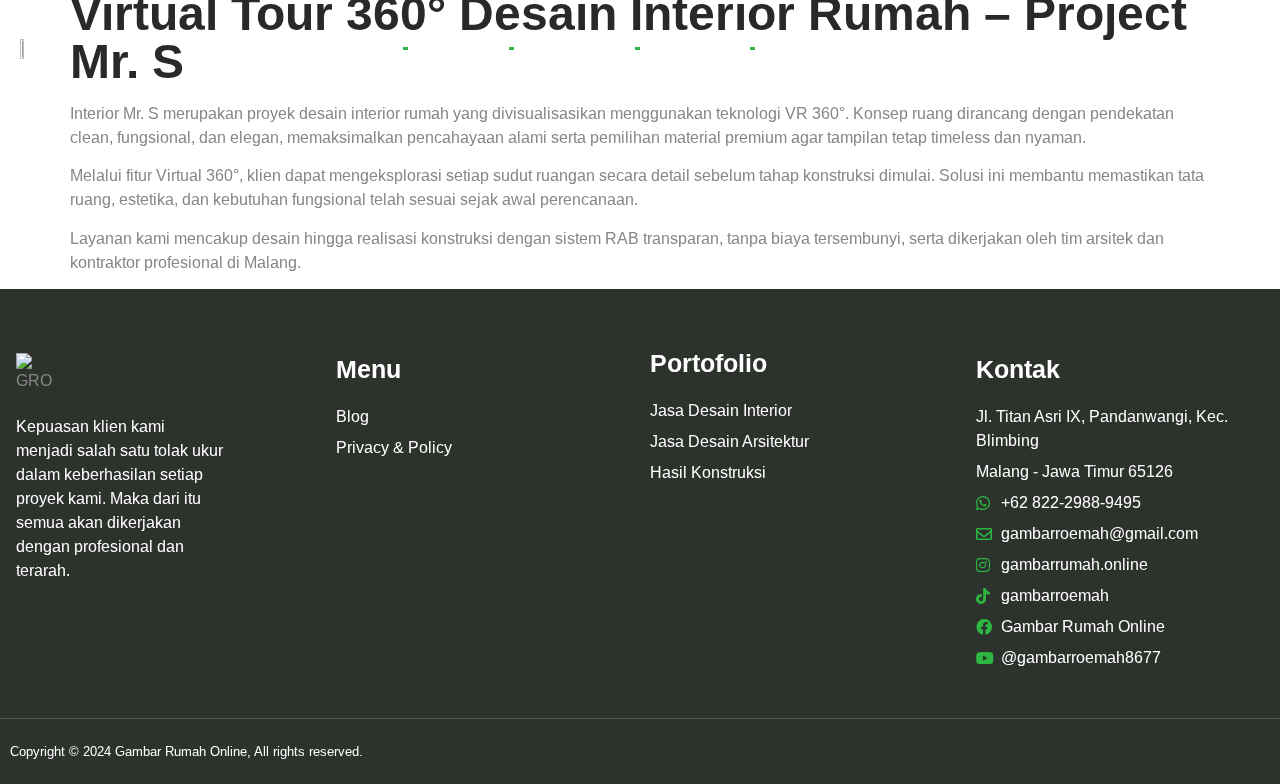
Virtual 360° (574, 47)
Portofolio (694, 47)
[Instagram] (1183, 48)
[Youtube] (1216, 48)
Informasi (807, 47)
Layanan (458, 47)
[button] (1114, 48)
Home (362, 47)
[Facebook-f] (1150, 48)
